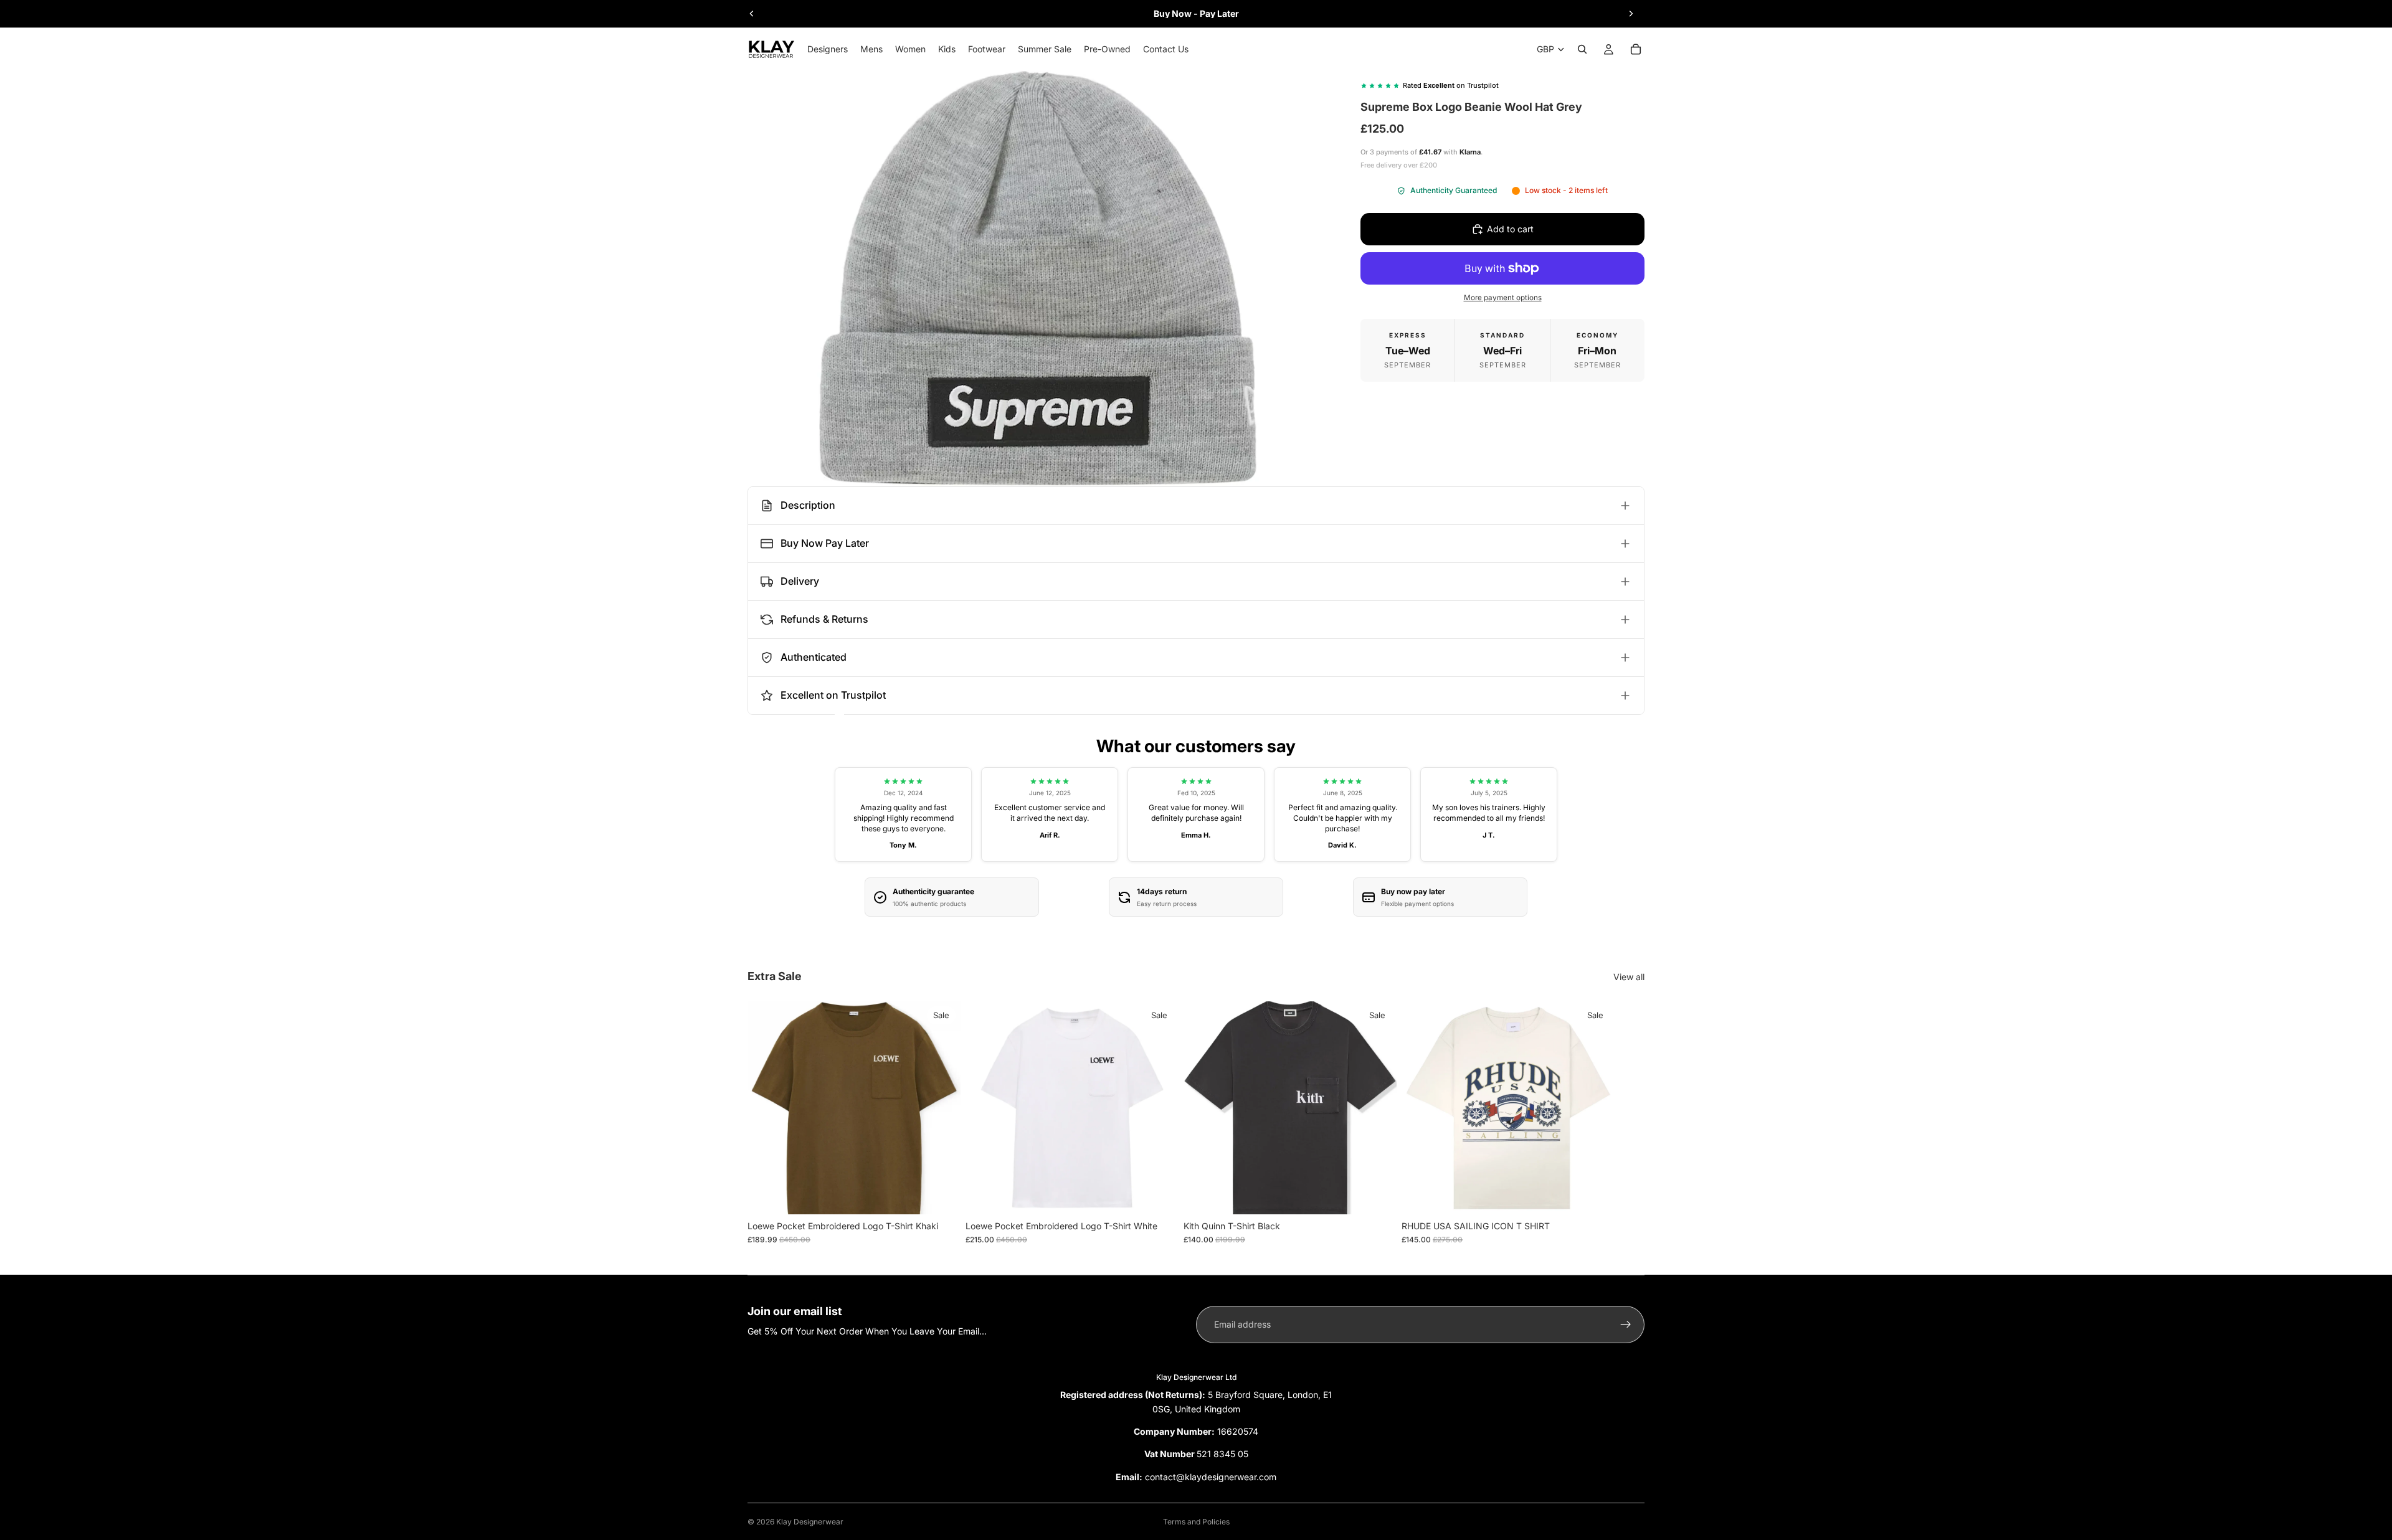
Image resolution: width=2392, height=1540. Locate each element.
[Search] (1582, 49)
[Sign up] (1626, 1325)
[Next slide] (1631, 14)
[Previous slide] (752, 14)
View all (1629, 977)
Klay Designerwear (810, 1522)
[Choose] (941, 1195)
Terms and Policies (1196, 1522)
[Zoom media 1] (1039, 278)
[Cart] (1636, 49)
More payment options (1503, 298)
